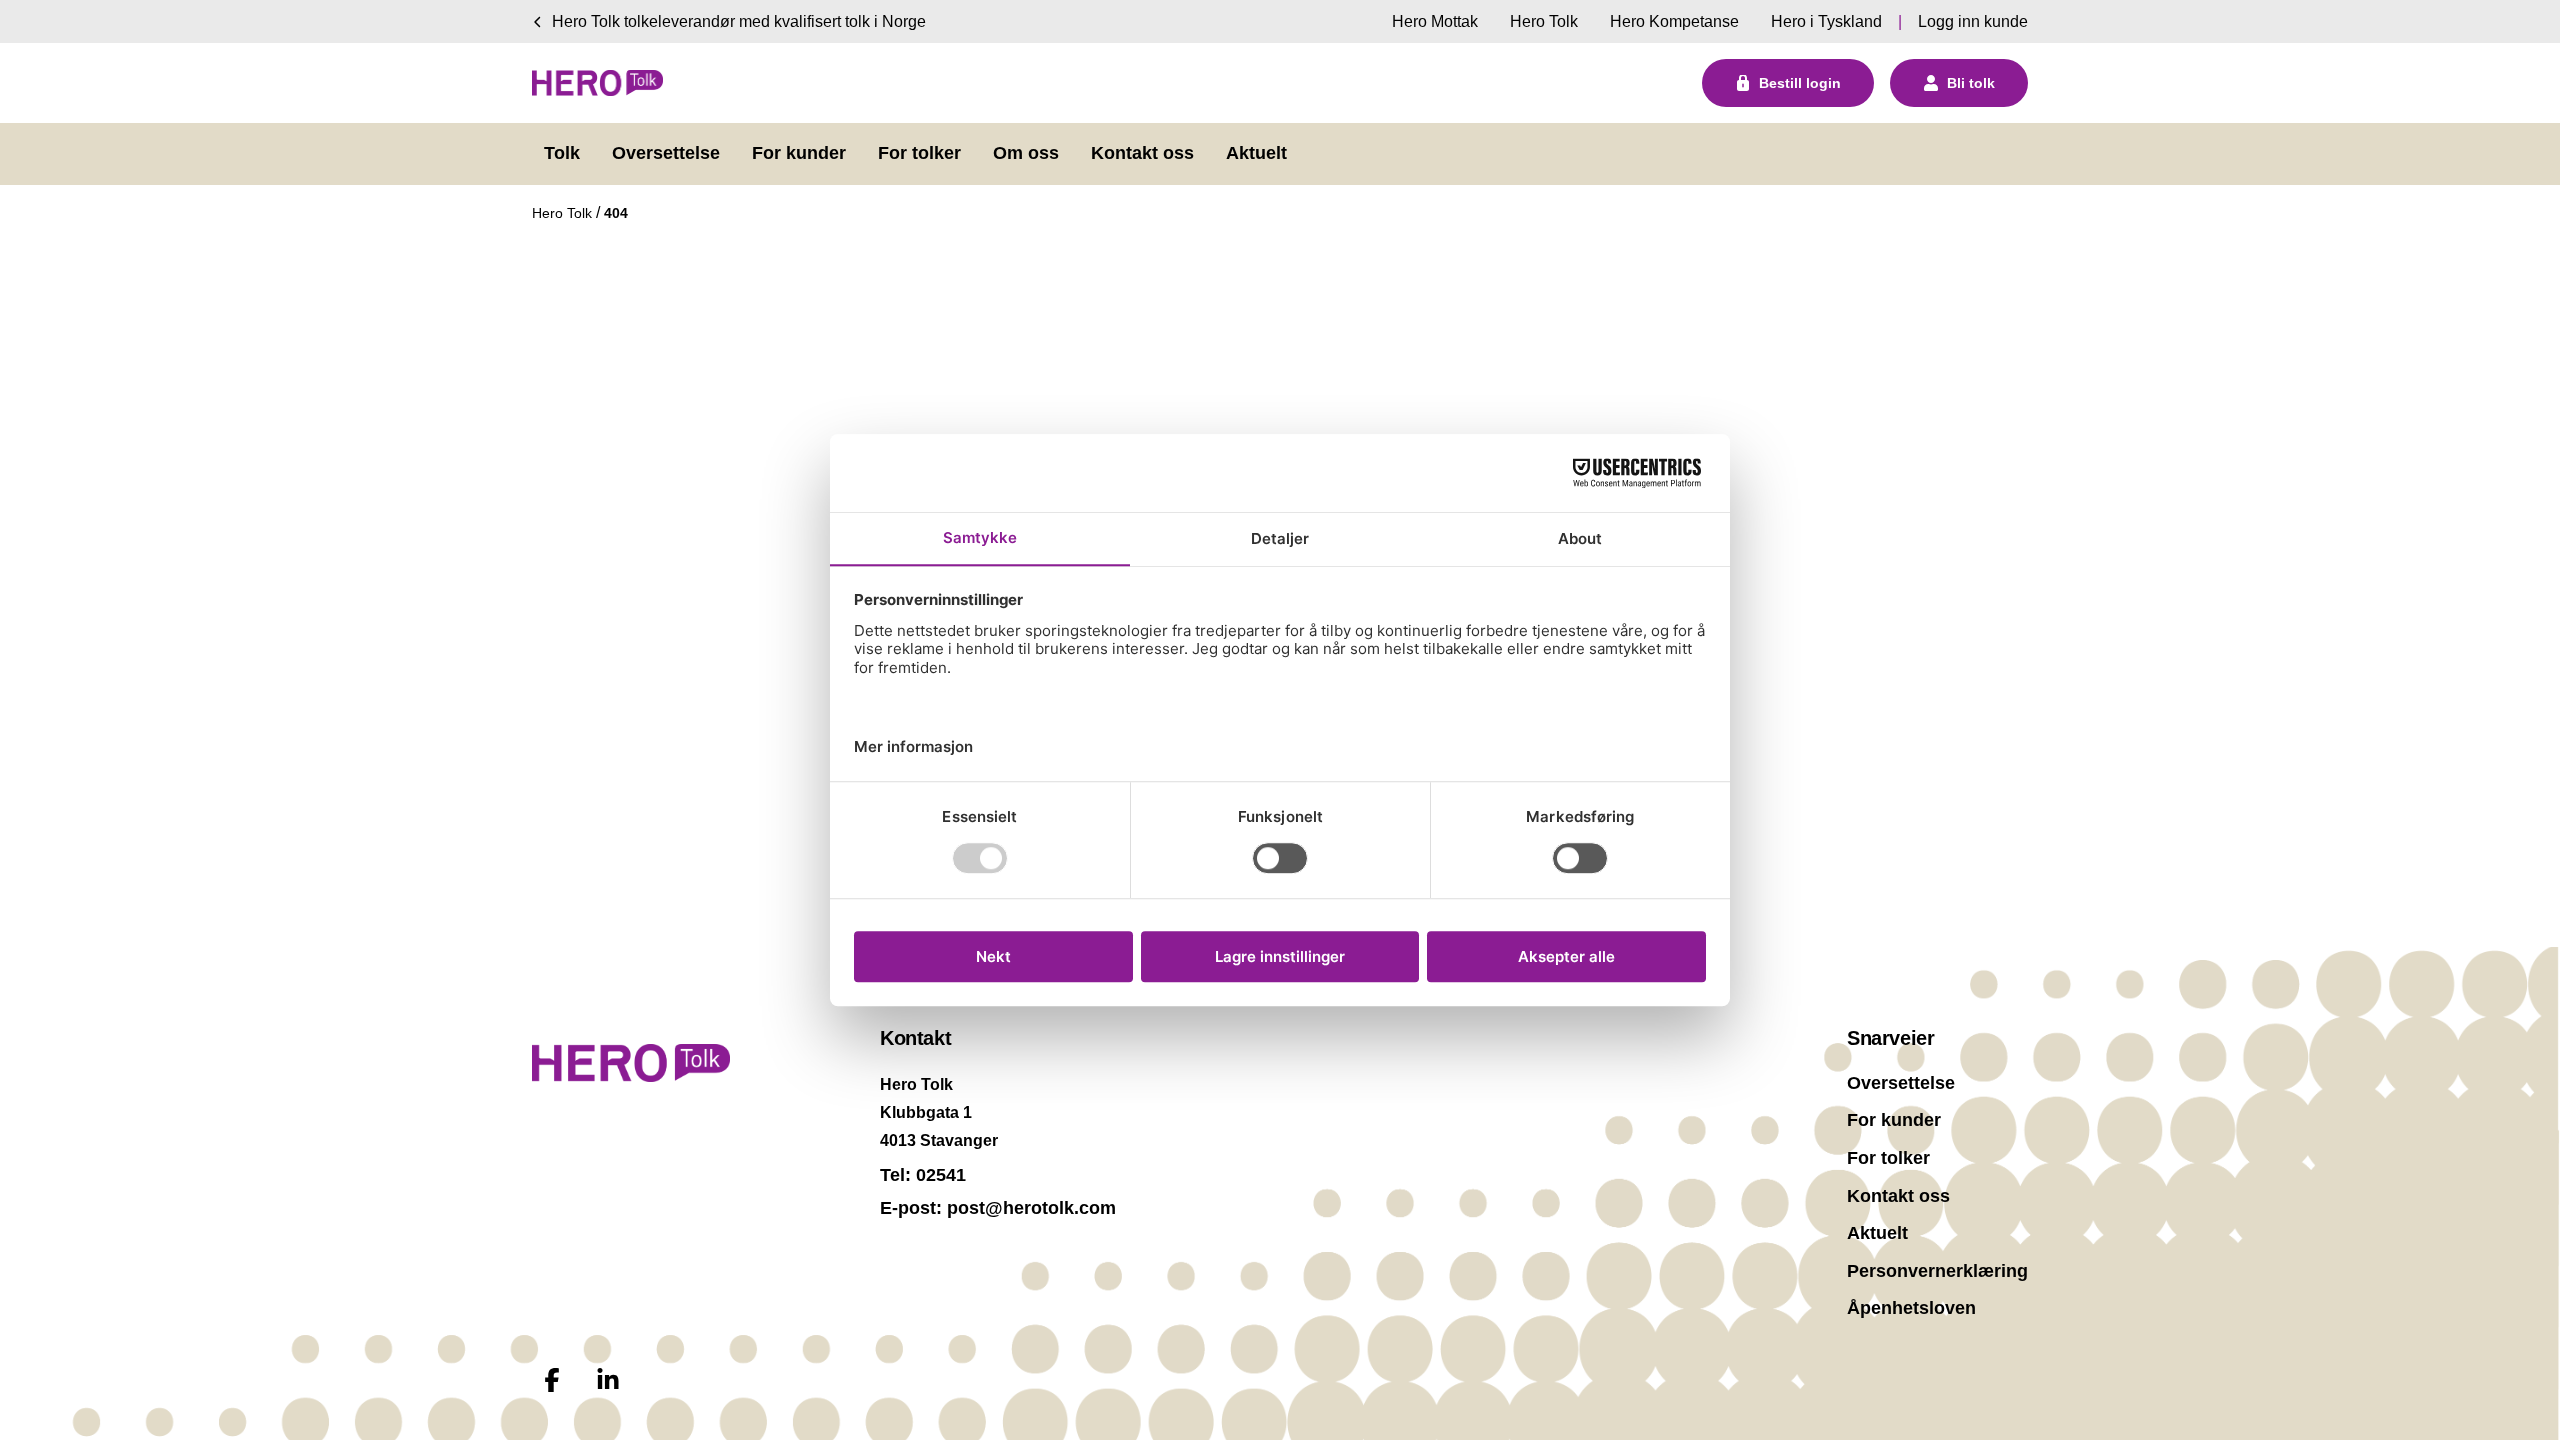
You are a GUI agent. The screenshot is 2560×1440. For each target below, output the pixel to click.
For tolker (1888, 1158)
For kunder (1894, 1120)
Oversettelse (1901, 1083)
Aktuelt (1877, 1233)
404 (616, 213)
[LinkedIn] (608, 1380)
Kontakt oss (1898, 1196)
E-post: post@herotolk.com (998, 1208)
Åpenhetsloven (1911, 1308)
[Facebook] (552, 1380)
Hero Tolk (564, 213)
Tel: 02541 (923, 1175)
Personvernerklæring (1937, 1271)
